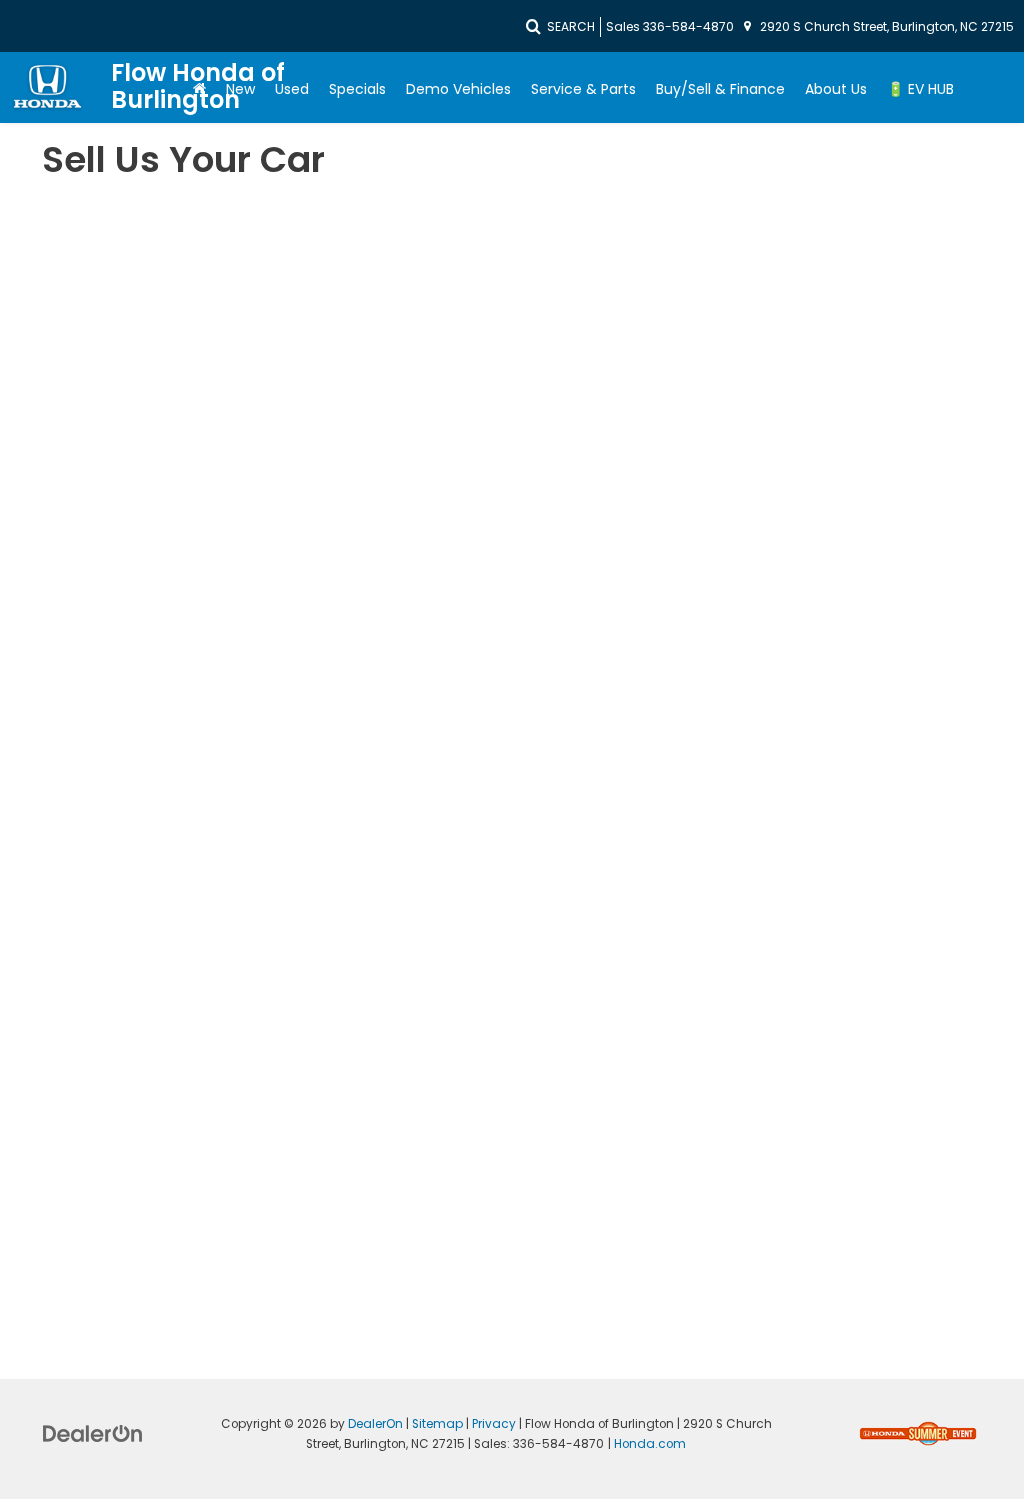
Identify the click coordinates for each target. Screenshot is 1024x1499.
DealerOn (375, 1424)
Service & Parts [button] (583, 89)
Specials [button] (357, 89)
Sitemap (437, 1424)
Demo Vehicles (458, 89)
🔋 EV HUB (920, 89)
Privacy (494, 1424)
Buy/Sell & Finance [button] (720, 89)
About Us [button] (836, 89)
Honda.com (650, 1444)
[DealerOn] (93, 1432)
